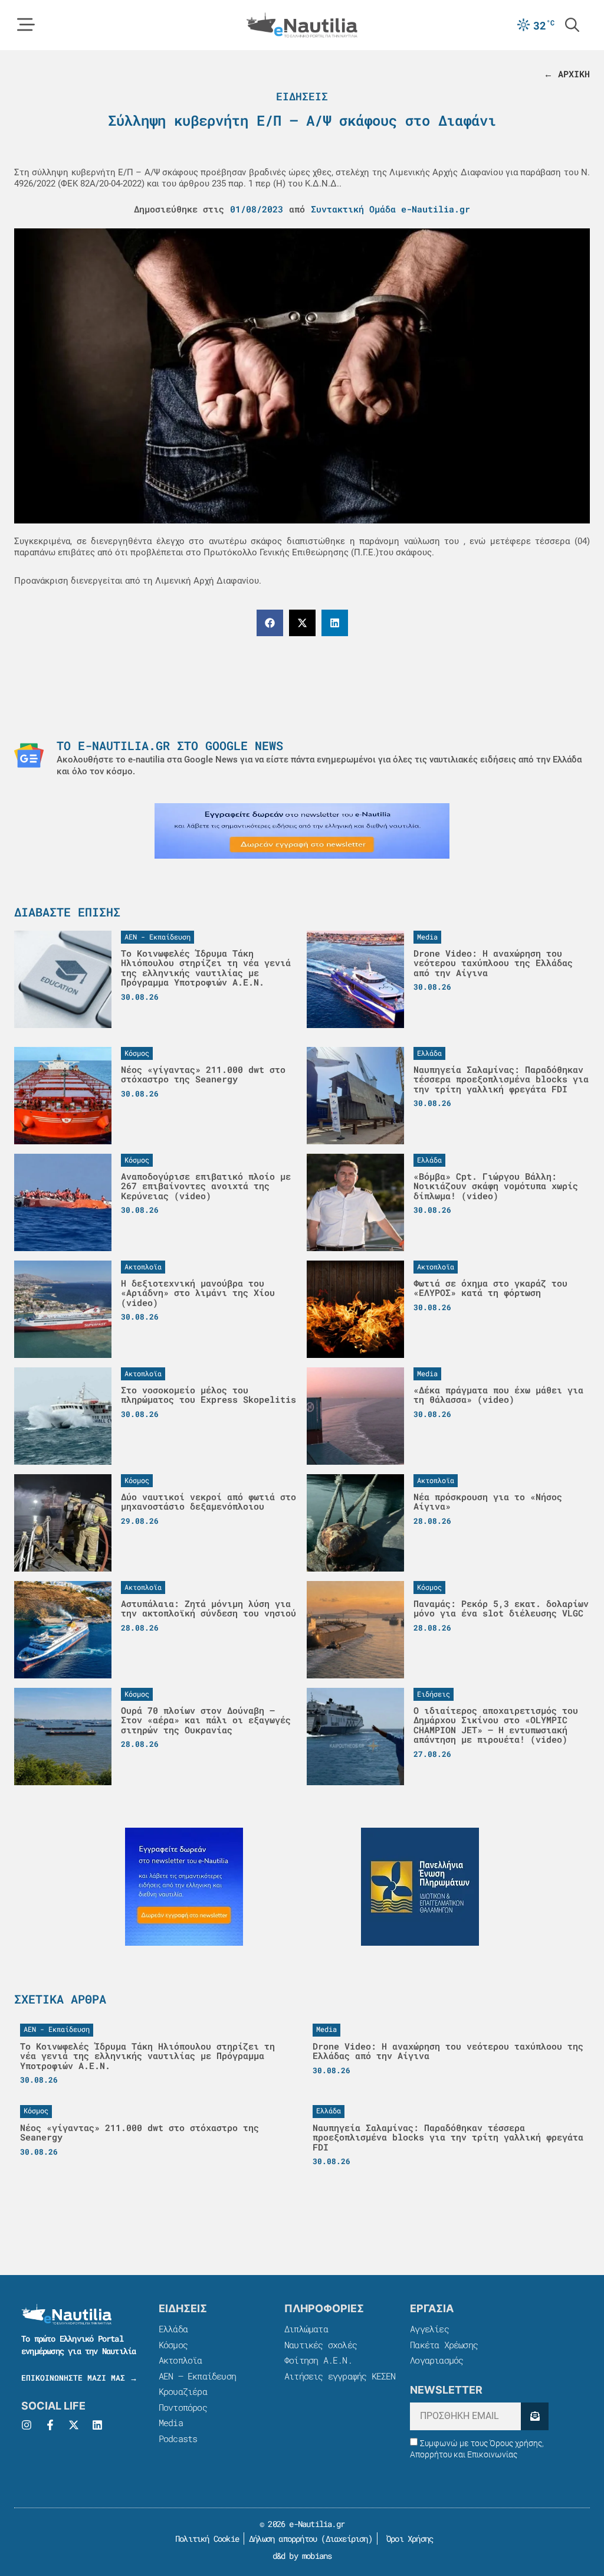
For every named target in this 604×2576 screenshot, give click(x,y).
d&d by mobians (302, 2556)
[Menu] (26, 25)
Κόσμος (173, 2345)
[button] (270, 623)
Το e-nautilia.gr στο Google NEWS (170, 745)
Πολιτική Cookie (205, 2539)
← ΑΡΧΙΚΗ (567, 74)
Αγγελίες (429, 2329)
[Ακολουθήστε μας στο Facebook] (50, 2425)
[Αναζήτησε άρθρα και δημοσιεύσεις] (572, 25)
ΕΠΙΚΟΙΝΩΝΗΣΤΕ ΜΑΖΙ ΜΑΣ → (79, 2378)
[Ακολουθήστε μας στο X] (74, 2425)
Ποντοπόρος (183, 2407)
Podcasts (178, 2438)
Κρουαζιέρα (183, 2391)
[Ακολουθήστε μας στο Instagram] (27, 2425)
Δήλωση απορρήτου (283, 2539)
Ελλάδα (173, 2329)
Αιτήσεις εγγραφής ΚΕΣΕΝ (340, 2376)
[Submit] (535, 2416)
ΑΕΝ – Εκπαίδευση (197, 2376)
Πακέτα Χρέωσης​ (444, 2345)
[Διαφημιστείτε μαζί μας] (302, 831)
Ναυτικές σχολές (321, 2345)
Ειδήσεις (302, 96)
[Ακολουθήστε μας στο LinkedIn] (97, 2425)
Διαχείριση (347, 2539)
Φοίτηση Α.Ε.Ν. (318, 2360)
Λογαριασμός (436, 2360)
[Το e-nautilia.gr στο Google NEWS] (29, 755)
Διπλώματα (306, 2329)
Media (171, 2423)
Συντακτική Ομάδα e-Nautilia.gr (390, 209)
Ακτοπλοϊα (180, 2360)
